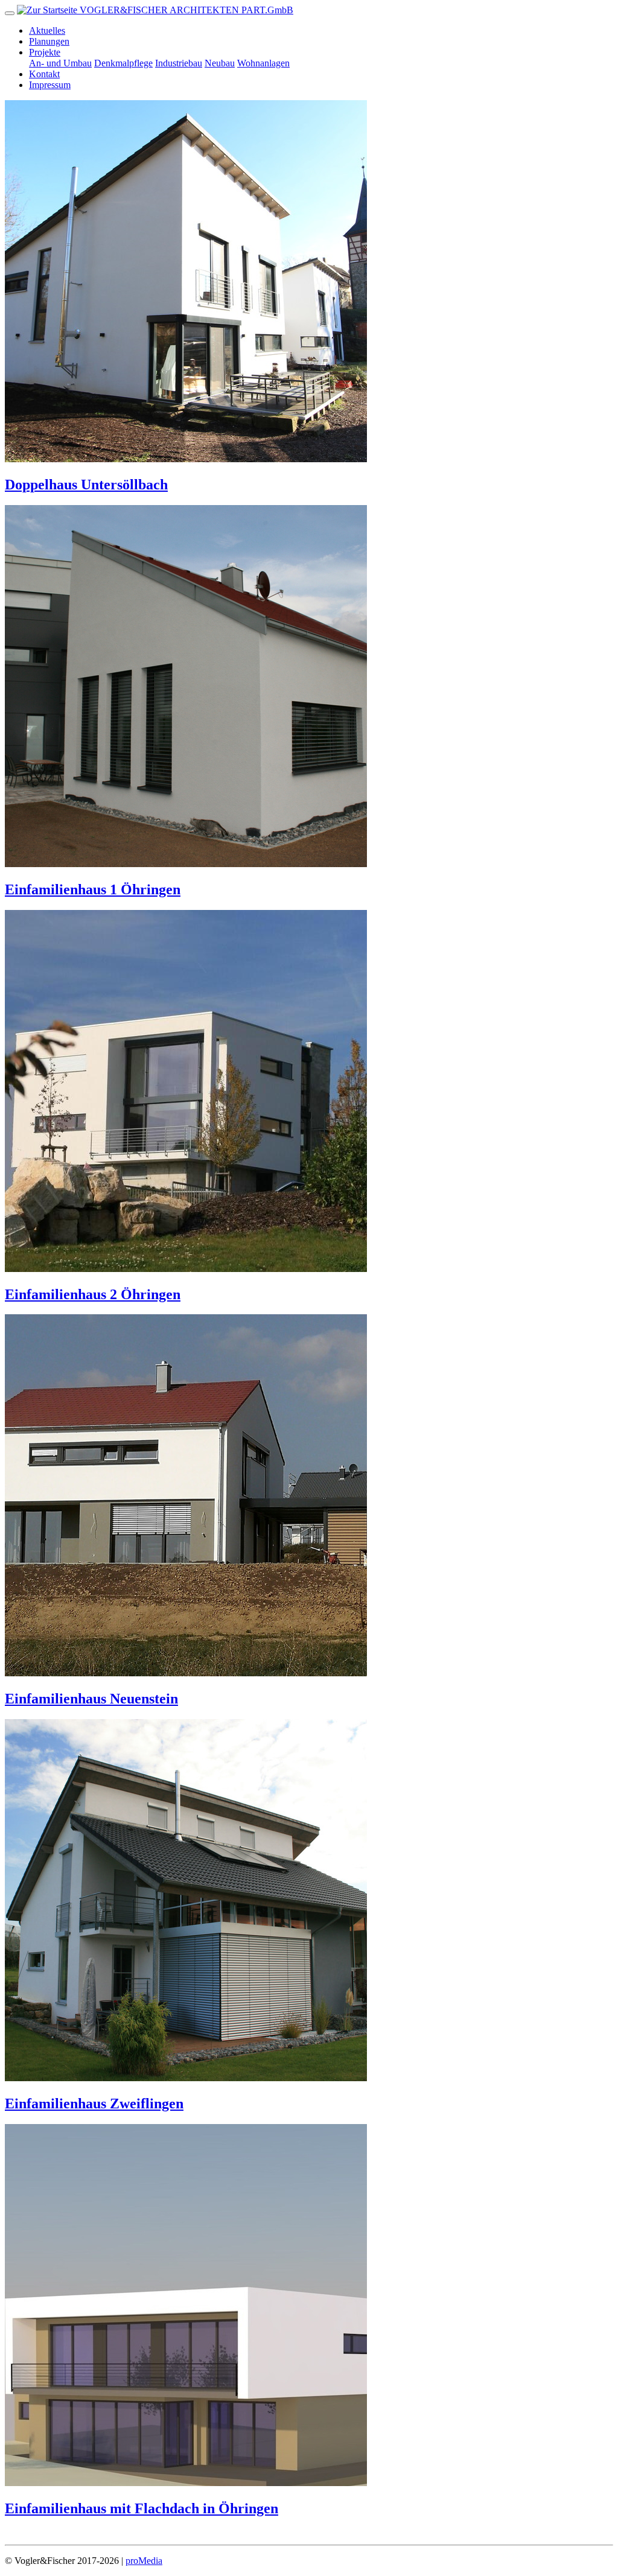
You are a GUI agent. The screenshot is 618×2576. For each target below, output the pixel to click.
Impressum (50, 85)
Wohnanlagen (263, 63)
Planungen (49, 41)
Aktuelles (47, 30)
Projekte (45, 52)
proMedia (144, 2561)
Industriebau (179, 63)
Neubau (220, 63)
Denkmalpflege (123, 63)
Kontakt (44, 74)
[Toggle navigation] (10, 13)
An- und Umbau (60, 63)
